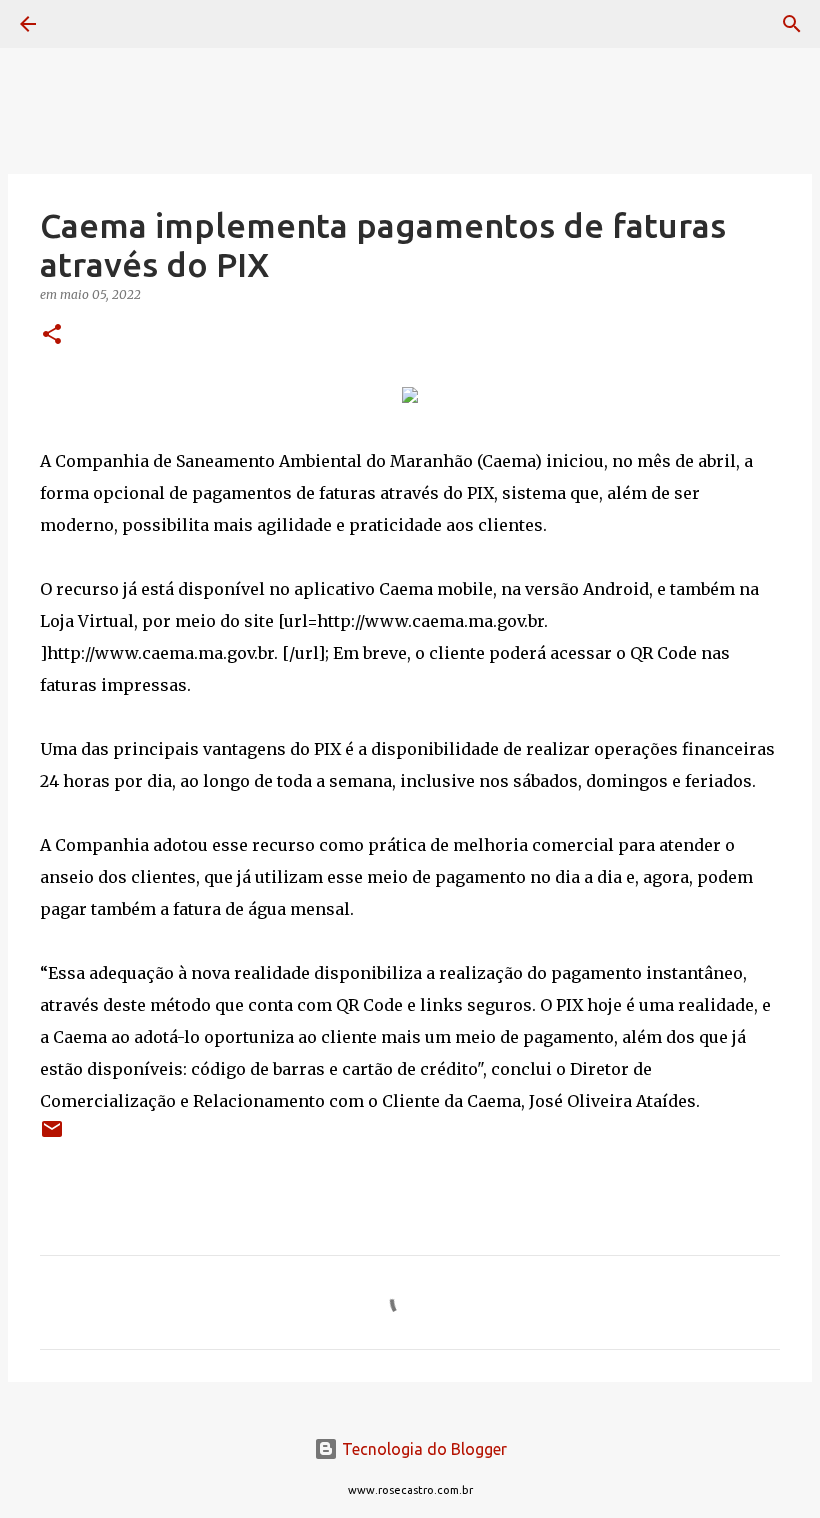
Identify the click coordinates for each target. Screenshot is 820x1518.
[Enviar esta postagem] (52, 1136)
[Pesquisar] (84, 24)
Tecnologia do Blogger (422, 1449)
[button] (52, 335)
